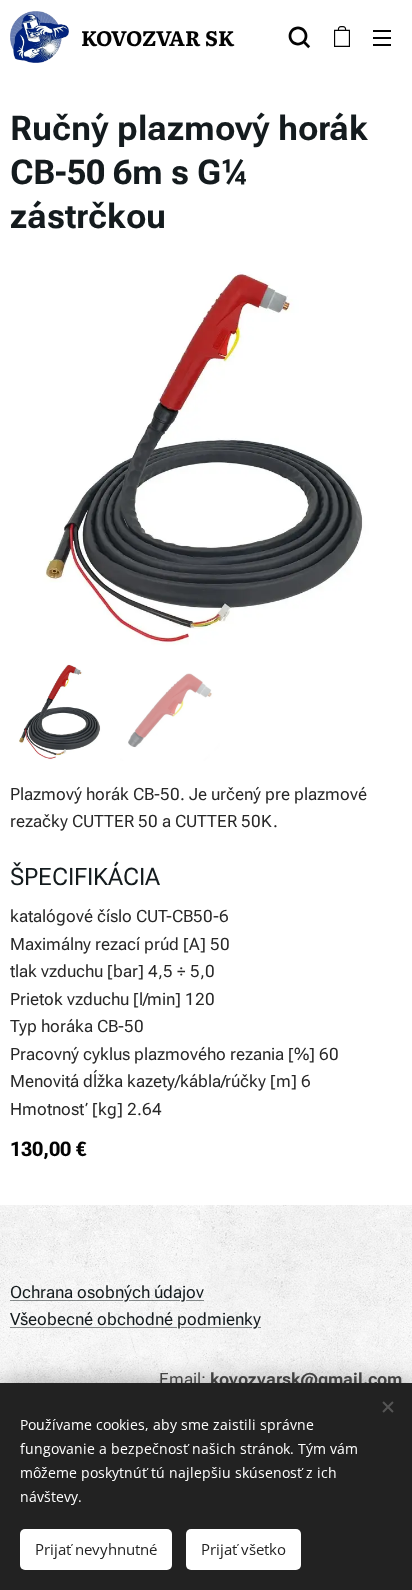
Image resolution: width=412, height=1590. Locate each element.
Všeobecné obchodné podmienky (135, 1319)
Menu (382, 37)
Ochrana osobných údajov (107, 1292)
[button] (299, 37)
